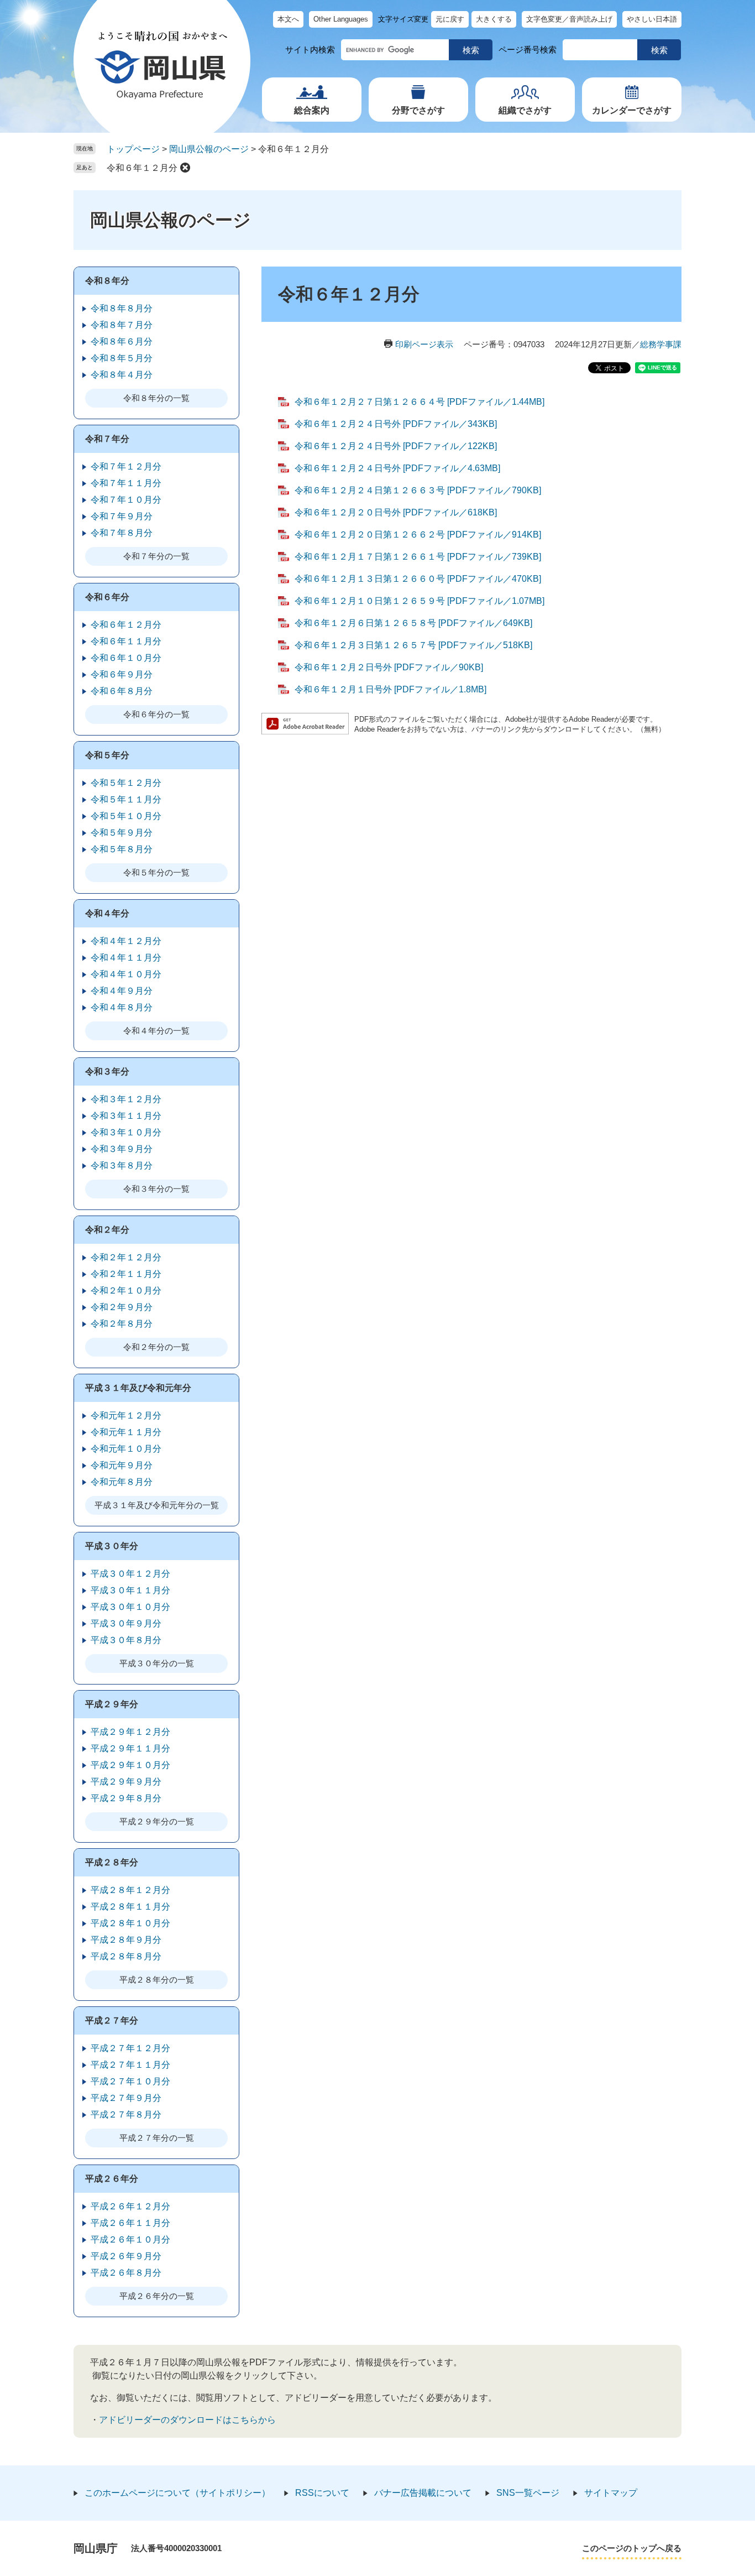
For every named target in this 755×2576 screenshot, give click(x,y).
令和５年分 (107, 755)
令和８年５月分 (122, 358)
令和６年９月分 (122, 674)
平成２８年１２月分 (130, 1890)
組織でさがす (525, 110)
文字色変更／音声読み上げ (569, 19)
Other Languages (341, 19)
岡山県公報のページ (209, 149)
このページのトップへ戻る (632, 2548)
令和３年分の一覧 (156, 1189)
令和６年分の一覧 (156, 714)
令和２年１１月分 (126, 1274)
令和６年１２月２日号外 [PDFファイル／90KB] (389, 667)
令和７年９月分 (122, 516)
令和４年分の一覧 (156, 1031)
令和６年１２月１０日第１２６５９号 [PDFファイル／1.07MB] (420, 601)
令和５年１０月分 (126, 816)
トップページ (133, 149)
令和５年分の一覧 (156, 872)
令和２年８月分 (122, 1324)
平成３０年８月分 (126, 1640)
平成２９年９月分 (126, 1782)
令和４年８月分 (122, 1007)
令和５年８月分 (122, 849)
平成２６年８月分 (126, 2273)
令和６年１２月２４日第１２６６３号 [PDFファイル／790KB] (418, 490)
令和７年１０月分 (126, 500)
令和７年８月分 (122, 533)
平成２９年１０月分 (130, 1765)
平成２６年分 (112, 2179)
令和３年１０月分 (126, 1132)
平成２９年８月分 (126, 1798)
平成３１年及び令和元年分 (138, 1388)
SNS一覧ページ (528, 2493)
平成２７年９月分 (126, 2098)
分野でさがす (418, 110)
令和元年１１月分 (126, 1432)
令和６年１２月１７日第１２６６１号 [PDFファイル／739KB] (418, 557)
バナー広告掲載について (423, 2493)
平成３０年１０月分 (130, 1607)
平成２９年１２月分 (130, 1732)
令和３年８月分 (122, 1166)
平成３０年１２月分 (130, 1574)
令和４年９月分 (122, 991)
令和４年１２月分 (126, 941)
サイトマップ (611, 2493)
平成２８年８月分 (126, 1956)
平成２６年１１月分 (130, 2223)
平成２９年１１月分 (130, 1748)
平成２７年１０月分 (130, 2081)
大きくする (494, 19)
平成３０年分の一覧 (157, 1663)
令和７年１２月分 (126, 466)
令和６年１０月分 (126, 658)
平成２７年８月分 (126, 2114)
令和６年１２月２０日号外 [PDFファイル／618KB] (396, 512)
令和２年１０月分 (126, 1290)
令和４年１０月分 (126, 974)
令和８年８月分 (122, 308)
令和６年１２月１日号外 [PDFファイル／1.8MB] (390, 689)
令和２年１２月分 (126, 1257)
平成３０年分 (112, 1546)
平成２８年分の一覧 (157, 1980)
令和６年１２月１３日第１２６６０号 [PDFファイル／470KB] (418, 579)
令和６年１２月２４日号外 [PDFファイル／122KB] (396, 446)
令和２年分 (107, 1230)
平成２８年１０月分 (130, 1923)
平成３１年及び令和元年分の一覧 (157, 1505)
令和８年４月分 (122, 375)
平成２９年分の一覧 (157, 1821)
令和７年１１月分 (126, 483)
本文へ (288, 19)
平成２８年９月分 (126, 1940)
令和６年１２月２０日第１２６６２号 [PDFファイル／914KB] (418, 535)
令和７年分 (107, 439)
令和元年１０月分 (126, 1449)
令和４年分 (107, 913)
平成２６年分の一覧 (157, 2296)
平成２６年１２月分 (130, 2206)
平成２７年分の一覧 (157, 2138)
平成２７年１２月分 (130, 2048)
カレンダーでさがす (632, 110)
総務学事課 (661, 344)
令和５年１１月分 (126, 799)
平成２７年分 (112, 2020)
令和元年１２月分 (126, 1415)
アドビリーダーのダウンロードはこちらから (187, 2420)
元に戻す (450, 19)
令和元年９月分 (122, 1465)
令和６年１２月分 (142, 168)
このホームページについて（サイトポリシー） (177, 2493)
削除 (185, 168)
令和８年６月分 (122, 341)
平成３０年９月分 (126, 1623)
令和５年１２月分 (126, 783)
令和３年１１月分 (126, 1116)
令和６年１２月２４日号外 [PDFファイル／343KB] (396, 424)
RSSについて (322, 2493)
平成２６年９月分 (126, 2256)
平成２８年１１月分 (130, 1907)
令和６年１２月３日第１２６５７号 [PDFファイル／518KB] (413, 645)
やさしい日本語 (652, 19)
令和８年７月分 (122, 325)
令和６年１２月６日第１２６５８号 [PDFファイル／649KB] (413, 623)
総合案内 (312, 110)
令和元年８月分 (122, 1482)
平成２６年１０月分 (130, 2239)
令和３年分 (107, 1071)
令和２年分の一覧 (156, 1347)
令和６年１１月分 (126, 641)
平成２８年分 (112, 1862)
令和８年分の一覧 (156, 398)
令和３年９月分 (122, 1149)
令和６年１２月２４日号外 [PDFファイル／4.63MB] (397, 468)
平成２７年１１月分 (130, 2065)
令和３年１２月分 (126, 1099)
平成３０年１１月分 (130, 1590)
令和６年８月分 (122, 691)
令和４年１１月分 (126, 958)
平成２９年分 (112, 1704)
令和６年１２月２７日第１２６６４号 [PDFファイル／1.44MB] (420, 402)
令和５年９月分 (122, 833)
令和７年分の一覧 (156, 556)
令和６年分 (107, 597)
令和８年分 (107, 281)
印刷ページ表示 (424, 344)
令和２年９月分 (122, 1307)
